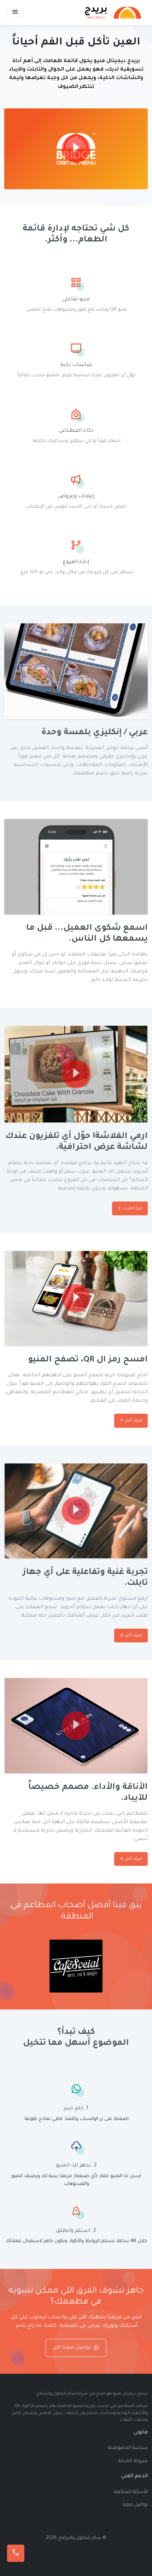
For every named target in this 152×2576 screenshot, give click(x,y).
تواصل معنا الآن (72, 2348)
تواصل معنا (135, 2505)
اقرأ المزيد (132, 1208)
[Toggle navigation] (15, 13)
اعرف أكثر (133, 1421)
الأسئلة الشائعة (131, 2492)
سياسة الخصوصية (128, 2448)
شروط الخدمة (133, 2461)
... (100, 2551)
